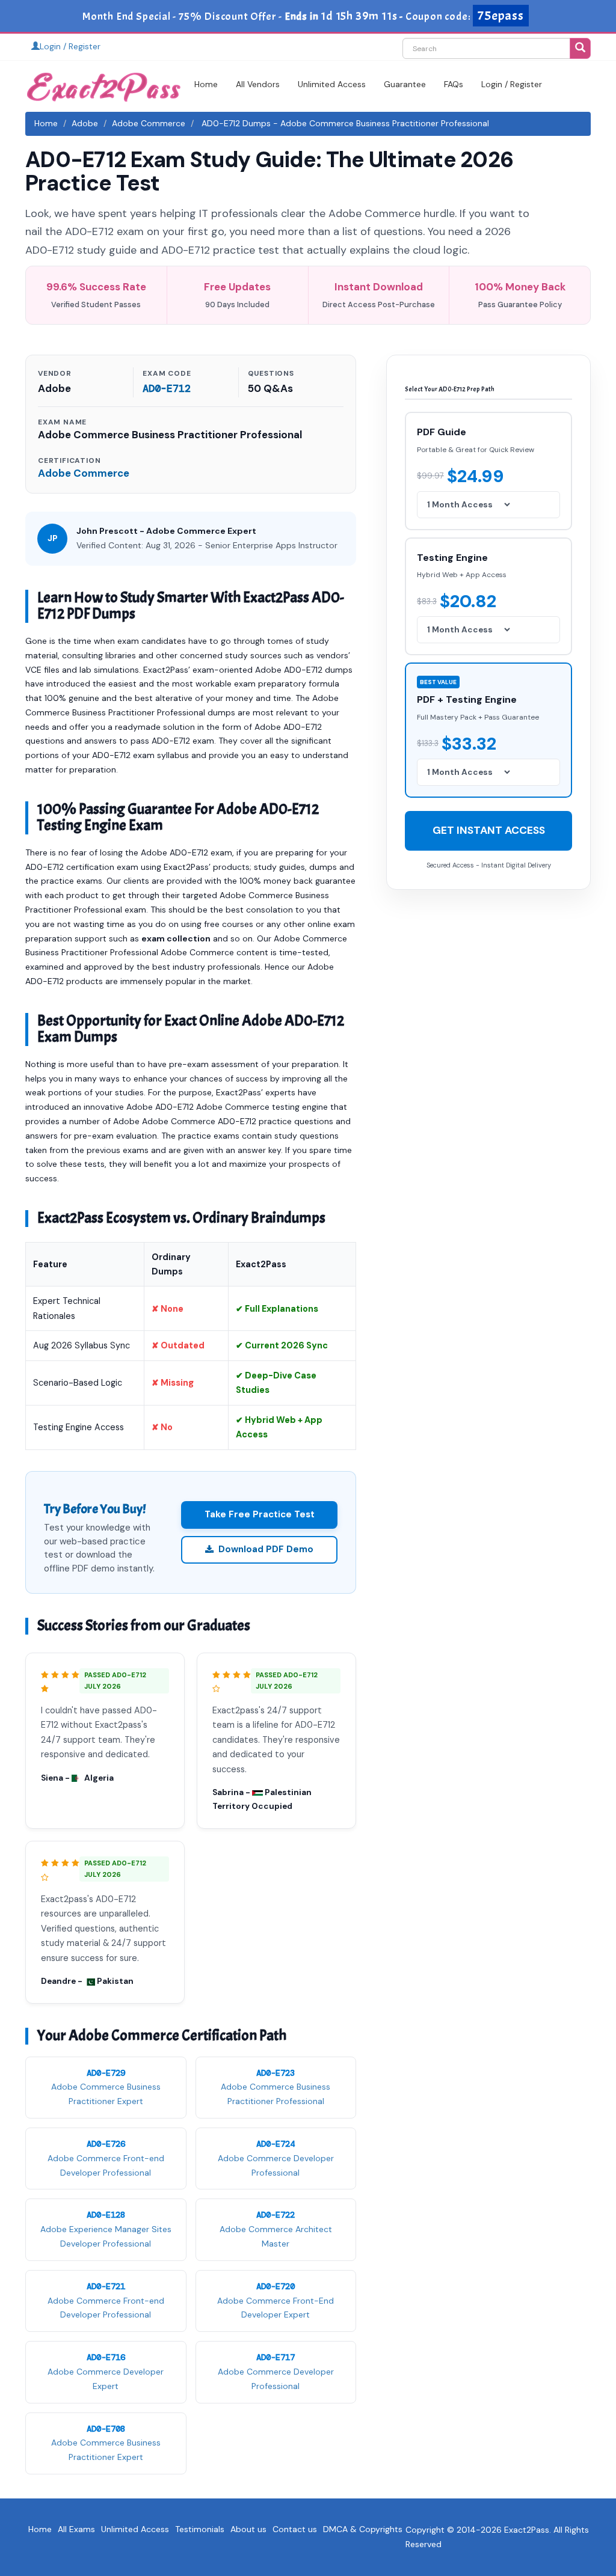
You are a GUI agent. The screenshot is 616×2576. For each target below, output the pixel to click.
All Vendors (258, 84)
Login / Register (70, 46)
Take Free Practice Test (260, 1514)
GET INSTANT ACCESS (489, 830)
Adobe (85, 123)
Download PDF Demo (266, 1549)
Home (206, 84)
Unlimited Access (332, 84)
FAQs (454, 84)
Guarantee (405, 84)
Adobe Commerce (149, 123)
